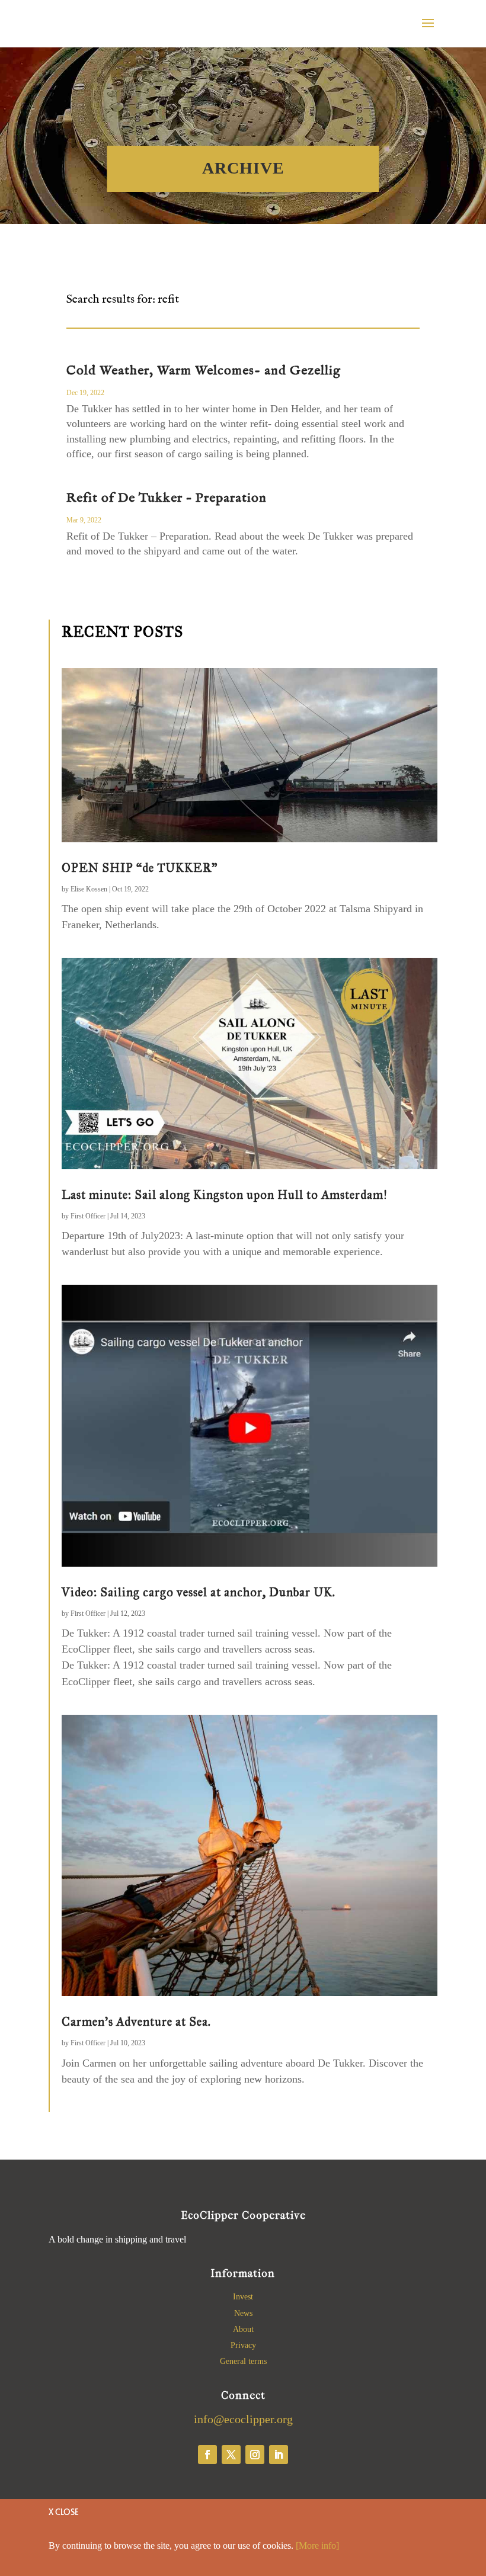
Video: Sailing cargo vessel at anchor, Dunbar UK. (199, 1592)
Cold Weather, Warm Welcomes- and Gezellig (204, 371)
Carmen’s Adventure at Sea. (136, 2022)
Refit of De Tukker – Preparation (167, 498)
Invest (243, 2297)
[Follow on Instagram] (255, 2455)
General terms (243, 2361)
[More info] (317, 2545)
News (243, 2313)
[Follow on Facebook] (207, 2455)
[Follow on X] (231, 2455)
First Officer (88, 1216)
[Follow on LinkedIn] (279, 2455)
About (243, 2329)
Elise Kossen (89, 889)
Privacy (243, 2345)
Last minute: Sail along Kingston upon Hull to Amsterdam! (225, 1195)
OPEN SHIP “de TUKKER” (140, 868)
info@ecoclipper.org (243, 2419)
